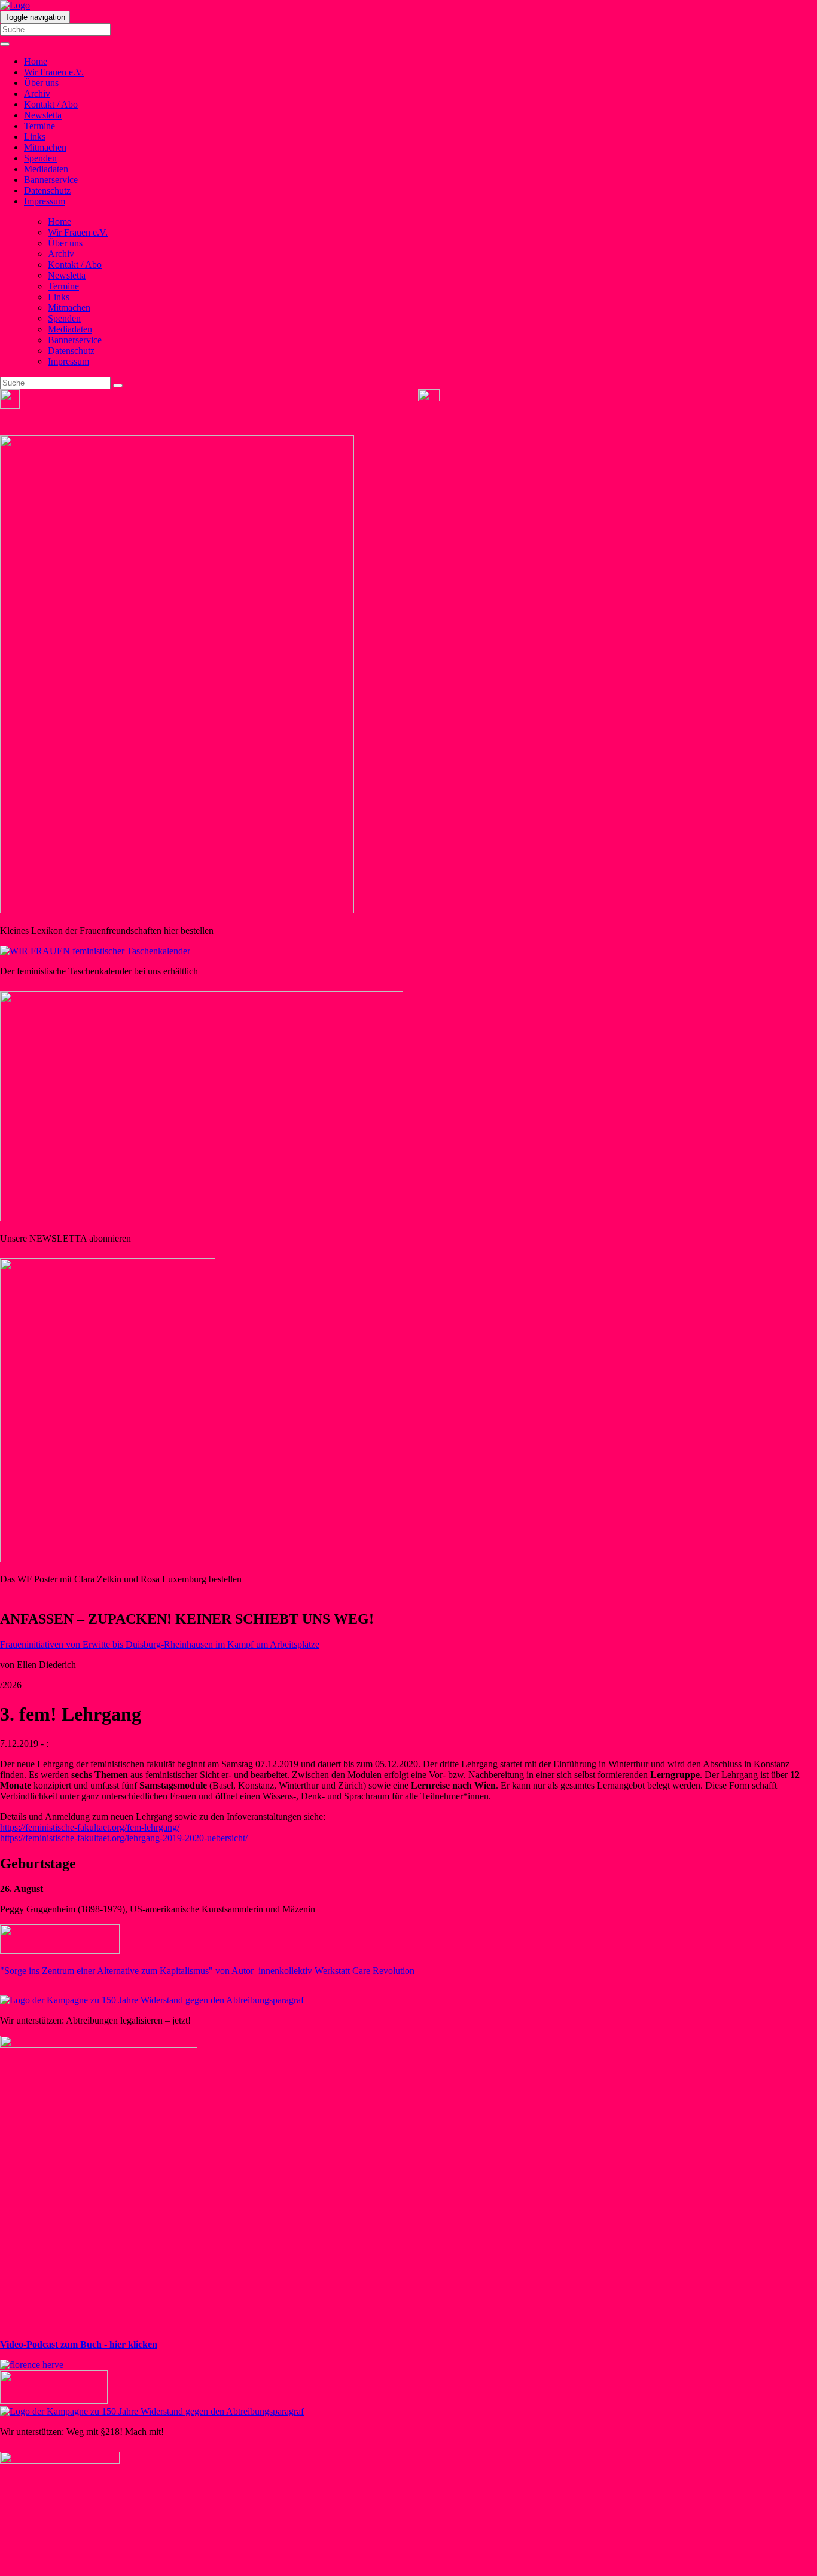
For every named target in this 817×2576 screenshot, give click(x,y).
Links (35, 137)
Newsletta (43, 115)
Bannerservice (51, 180)
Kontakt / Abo (51, 104)
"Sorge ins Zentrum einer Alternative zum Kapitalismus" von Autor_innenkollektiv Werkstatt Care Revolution (207, 1971)
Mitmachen (45, 147)
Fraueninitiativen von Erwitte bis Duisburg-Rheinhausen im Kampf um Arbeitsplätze (160, 1644)
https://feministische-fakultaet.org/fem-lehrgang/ (90, 1827)
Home (36, 61)
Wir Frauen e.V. (54, 72)
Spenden (40, 158)
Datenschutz (47, 190)
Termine (39, 126)
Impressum (45, 201)
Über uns (41, 83)
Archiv (37, 94)
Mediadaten (46, 169)
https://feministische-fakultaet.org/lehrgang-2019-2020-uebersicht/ (124, 1838)
